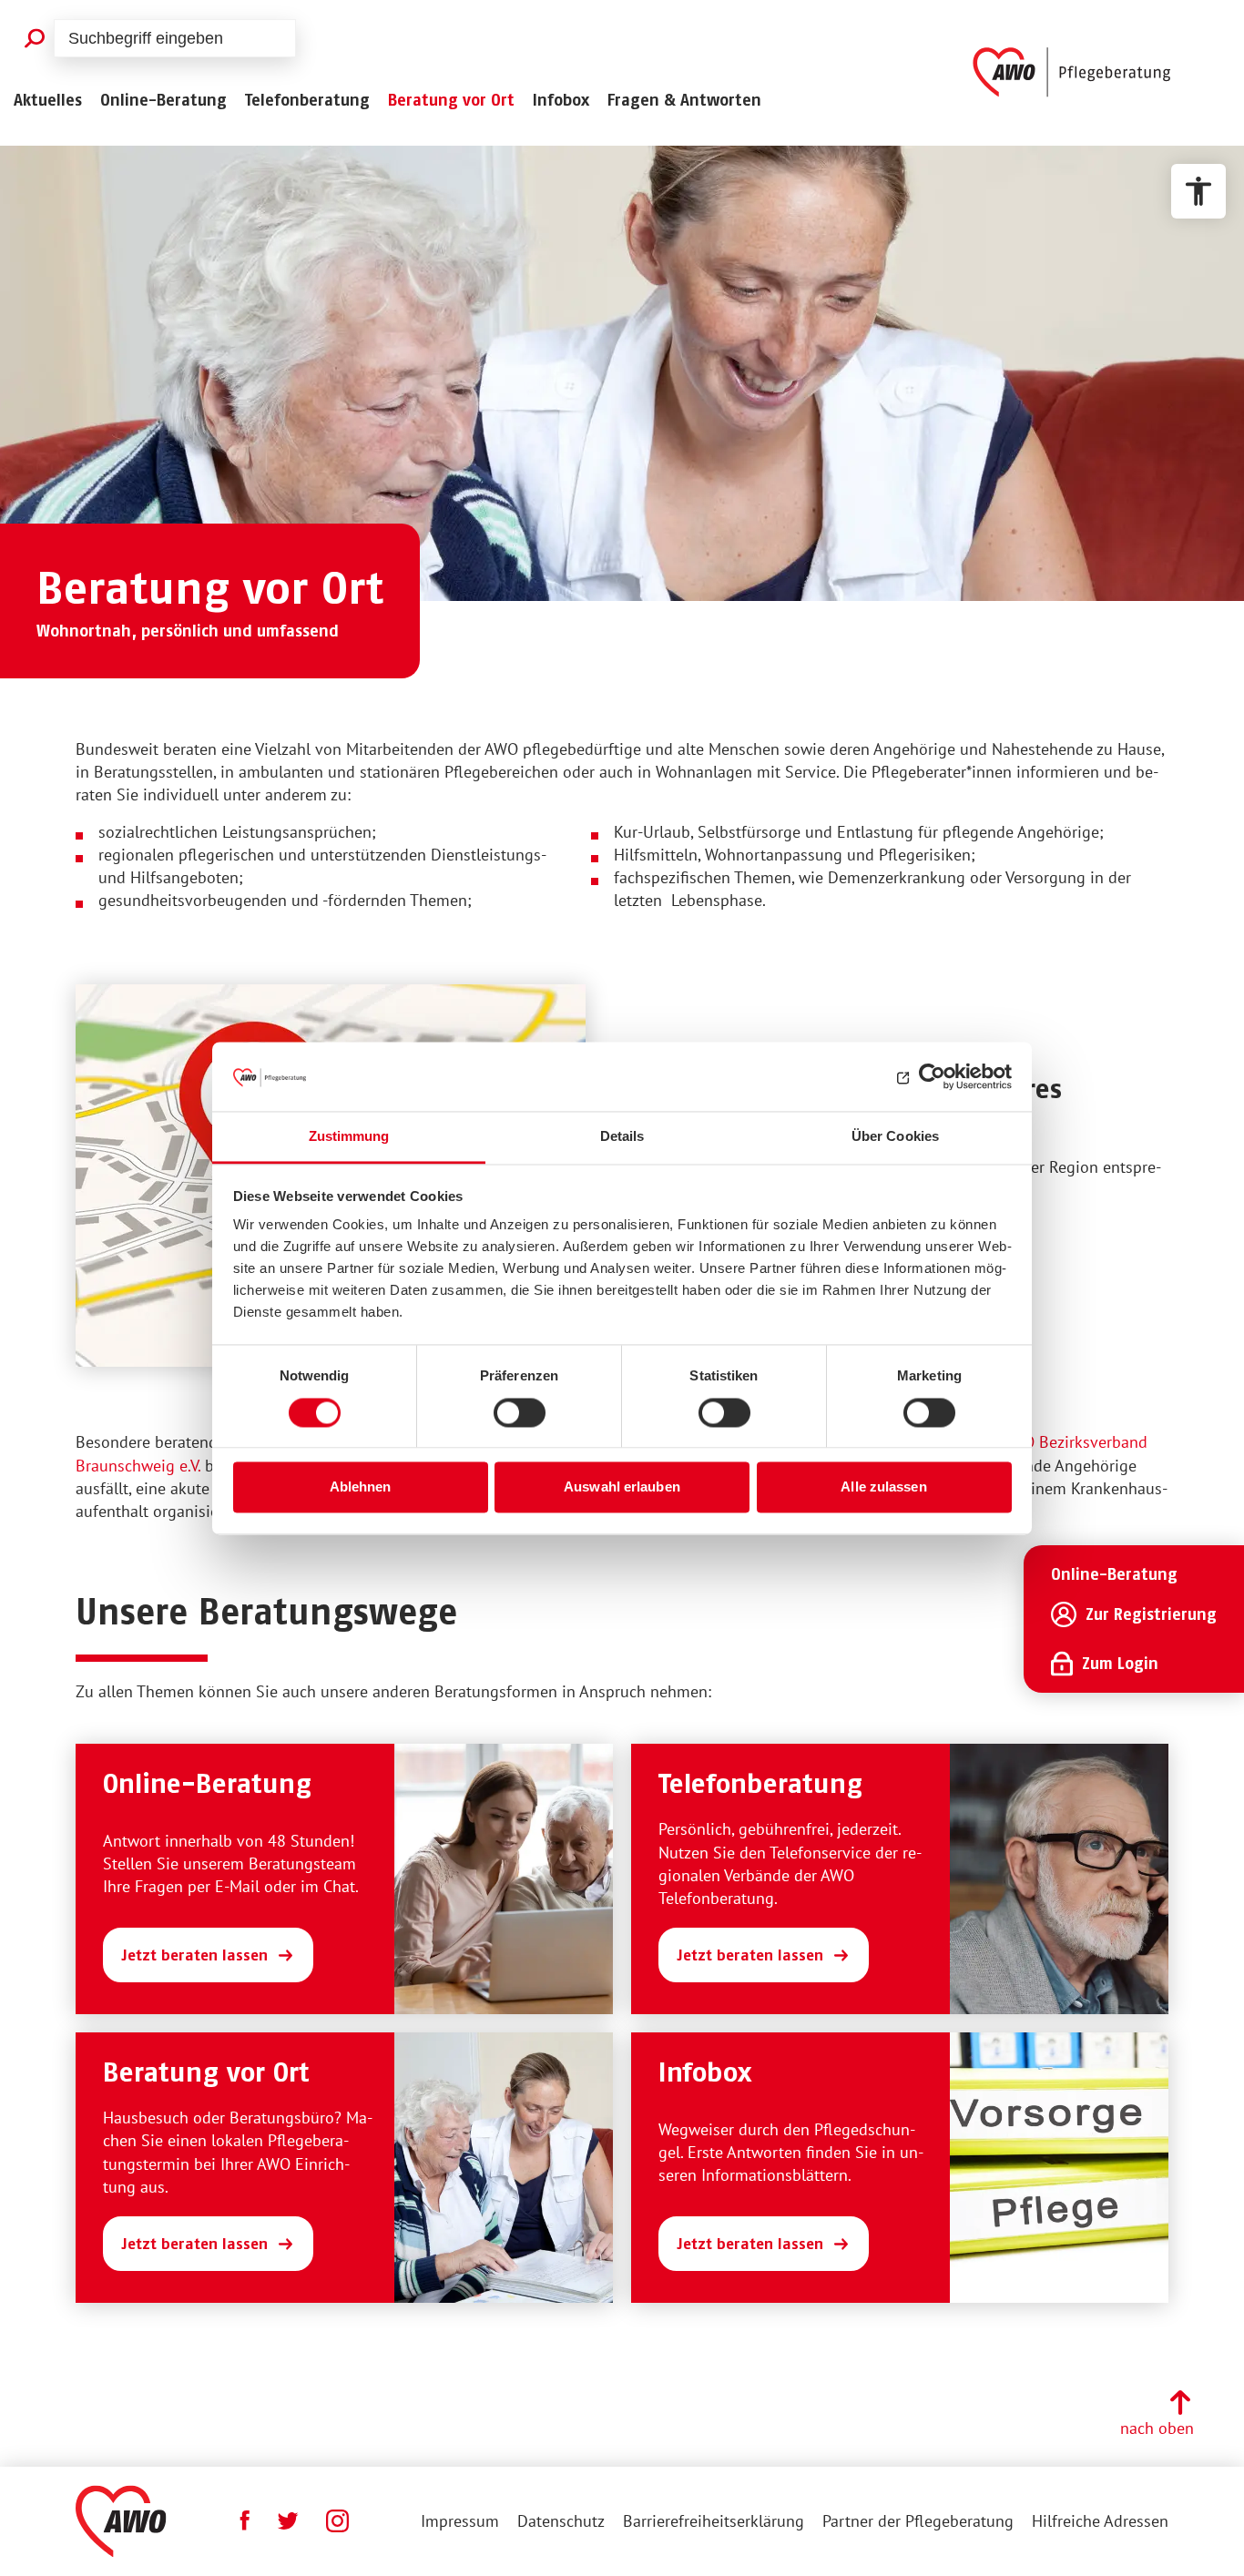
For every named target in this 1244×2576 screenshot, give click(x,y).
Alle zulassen (883, 1487)
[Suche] (34, 38)
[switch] (520, 1412)
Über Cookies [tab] (895, 1137)
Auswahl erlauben (622, 1487)
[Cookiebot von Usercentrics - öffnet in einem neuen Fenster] (932, 1076)
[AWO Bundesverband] (121, 2521)
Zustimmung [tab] (349, 1137)
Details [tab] (622, 1137)
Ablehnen (361, 1487)
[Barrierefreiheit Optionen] (1198, 191)
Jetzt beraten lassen (194, 1955)
